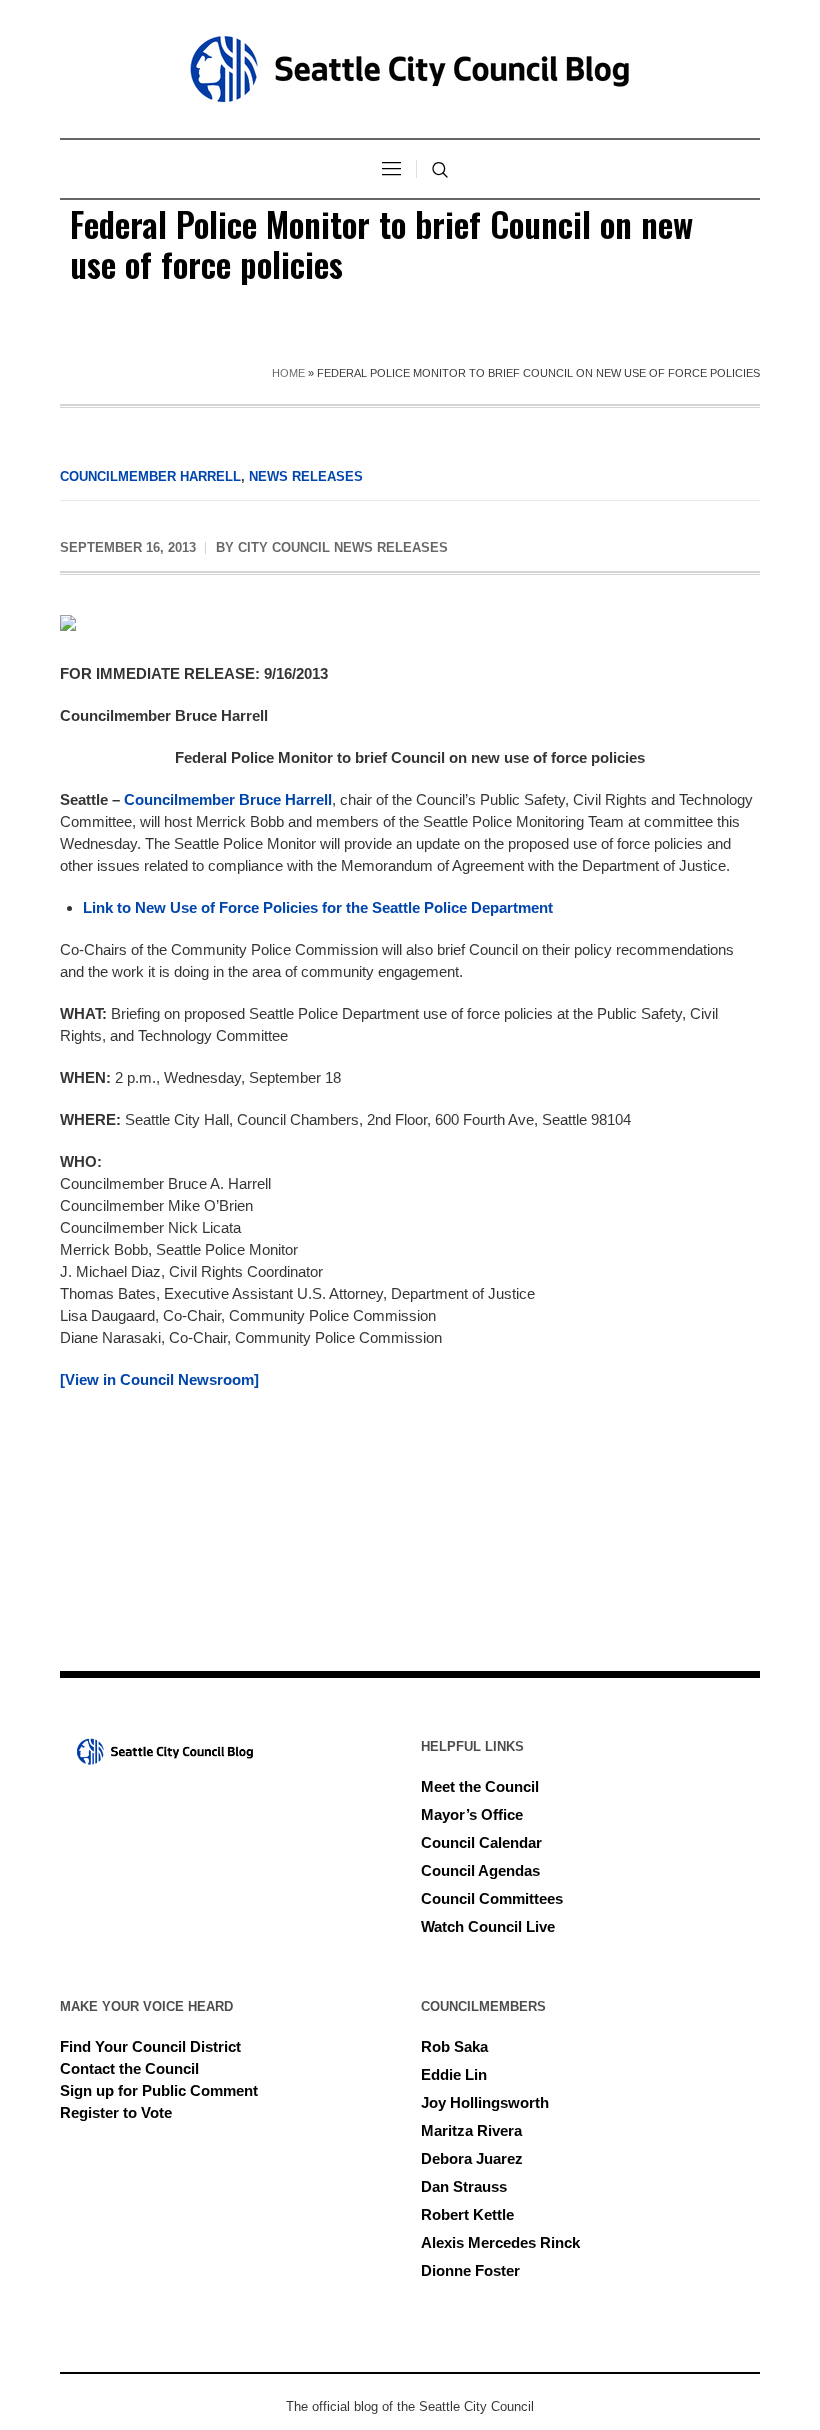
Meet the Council (480, 1786)
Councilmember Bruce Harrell (228, 799)
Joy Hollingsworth (485, 2102)
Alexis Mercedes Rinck (500, 2242)
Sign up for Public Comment (159, 2090)
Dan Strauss (464, 2186)
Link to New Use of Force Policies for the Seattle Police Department (318, 907)
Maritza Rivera (471, 2130)
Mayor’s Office (472, 1814)
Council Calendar (481, 1842)
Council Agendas (480, 1870)
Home (288, 373)
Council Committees (492, 1898)
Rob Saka (454, 2046)
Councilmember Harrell (150, 476)
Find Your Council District (150, 2046)
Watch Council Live (488, 1926)
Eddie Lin (454, 2074)
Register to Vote (116, 2112)
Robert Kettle (467, 2214)
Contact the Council (129, 2068)
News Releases (306, 476)
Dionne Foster (470, 2270)
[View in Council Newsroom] (159, 1379)
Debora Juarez (472, 2158)
